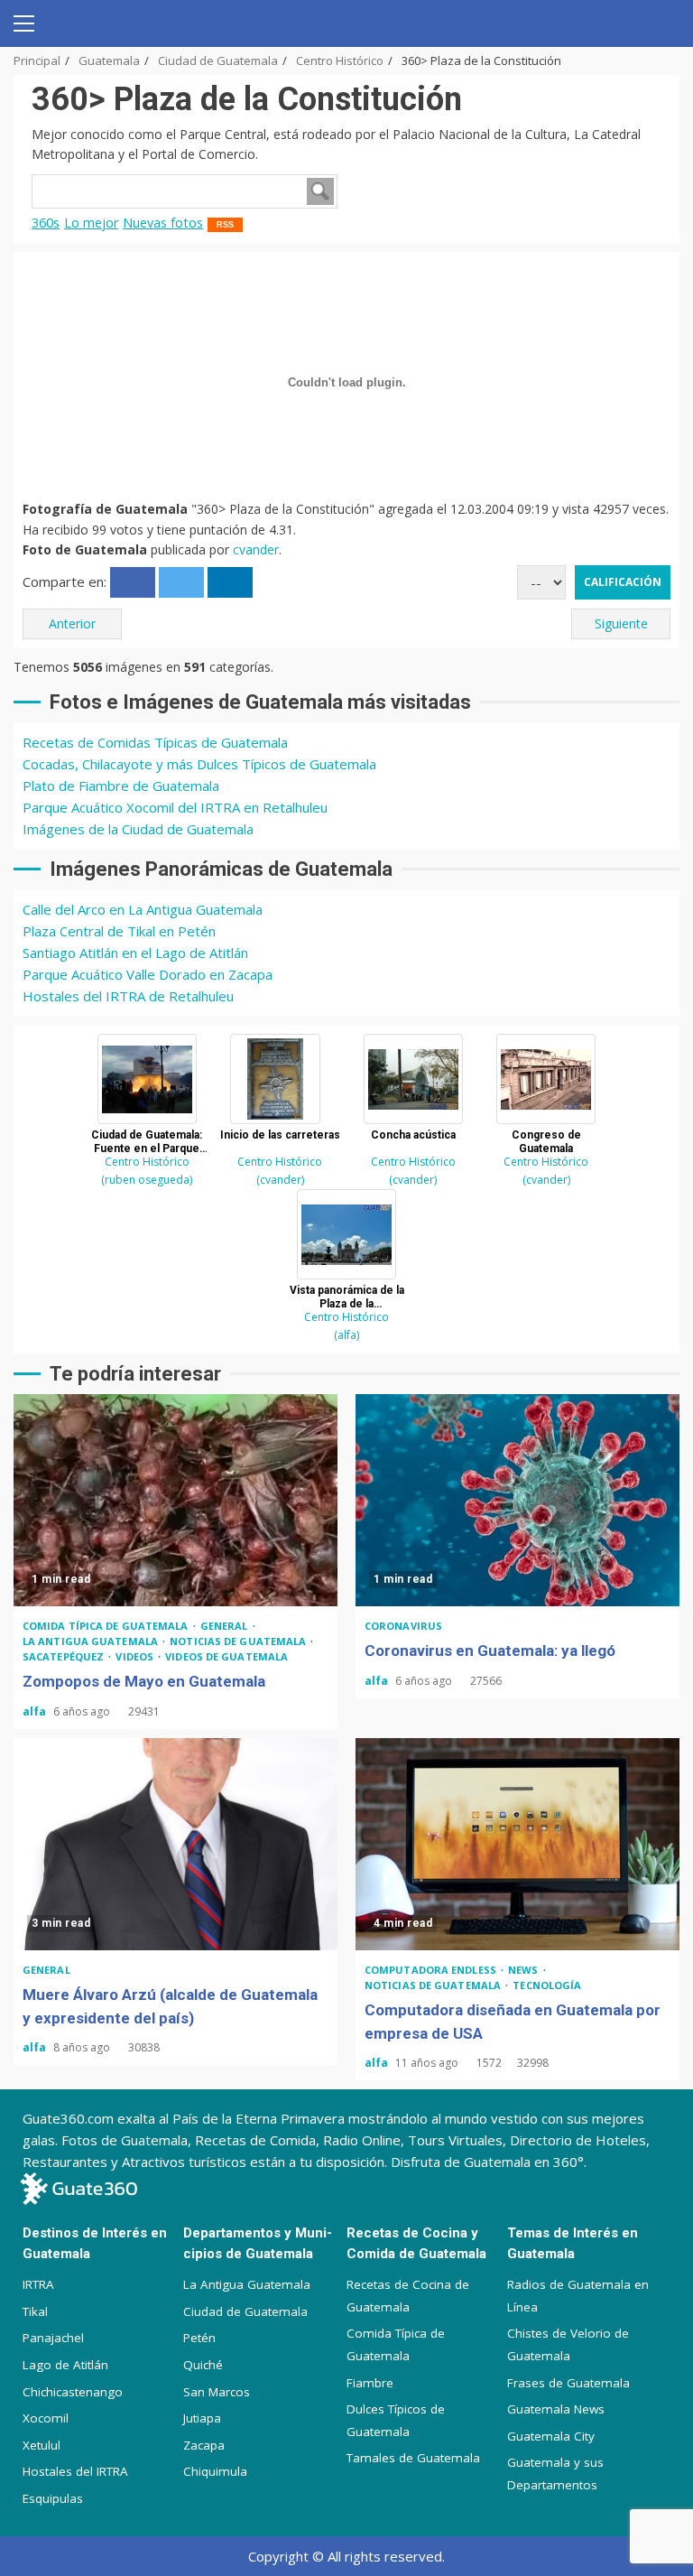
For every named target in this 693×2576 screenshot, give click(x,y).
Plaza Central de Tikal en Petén (119, 931)
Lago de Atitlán (65, 2365)
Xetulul (42, 2445)
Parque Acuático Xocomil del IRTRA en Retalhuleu (175, 807)
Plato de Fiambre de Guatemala (121, 786)
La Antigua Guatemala (92, 1641)
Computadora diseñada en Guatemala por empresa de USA (517, 1844)
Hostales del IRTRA (75, 2471)
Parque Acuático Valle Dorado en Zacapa (148, 974)
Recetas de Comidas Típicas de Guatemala (155, 742)
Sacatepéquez (65, 1656)
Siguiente (621, 623)
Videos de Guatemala (226, 1656)
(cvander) (280, 1180)
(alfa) (346, 1335)
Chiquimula (215, 2471)
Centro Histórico (147, 1162)
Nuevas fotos (163, 223)
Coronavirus (403, 1626)
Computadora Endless (432, 1970)
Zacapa (204, 2445)
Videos (136, 1656)
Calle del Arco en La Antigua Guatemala (143, 909)
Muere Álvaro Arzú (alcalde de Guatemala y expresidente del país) (176, 1844)
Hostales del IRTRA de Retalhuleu (128, 996)
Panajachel (53, 2338)
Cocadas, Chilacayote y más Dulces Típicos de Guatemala (199, 764)
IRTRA (38, 2284)
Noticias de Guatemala (239, 1641)
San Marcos (217, 2392)
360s (46, 223)
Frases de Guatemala (568, 2383)
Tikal (35, 2311)
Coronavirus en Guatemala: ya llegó (517, 1500)
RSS (225, 225)
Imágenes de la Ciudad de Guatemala (138, 829)
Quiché (203, 2365)
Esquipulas (53, 2498)
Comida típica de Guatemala (107, 1626)
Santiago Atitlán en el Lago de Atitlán (135, 953)
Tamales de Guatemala (413, 2458)
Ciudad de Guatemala (245, 2311)
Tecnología (547, 1985)
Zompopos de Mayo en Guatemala (176, 1500)
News (525, 1970)
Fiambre (370, 2383)
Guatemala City (551, 2436)
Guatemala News (556, 2409)
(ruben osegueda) (147, 1180)
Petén (199, 2338)
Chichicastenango (73, 2392)
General (226, 1626)
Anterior (72, 623)
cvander (256, 549)
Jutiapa (202, 2418)
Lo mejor (91, 223)
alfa (36, 1711)
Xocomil (46, 2418)
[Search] (659, 23)
